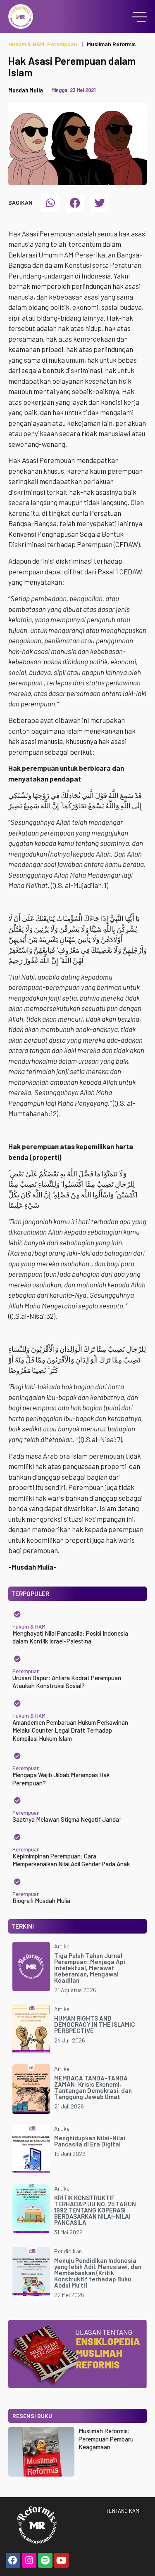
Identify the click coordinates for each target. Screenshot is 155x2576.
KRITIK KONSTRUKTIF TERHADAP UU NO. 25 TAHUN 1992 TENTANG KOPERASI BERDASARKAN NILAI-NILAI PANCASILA (95, 2210)
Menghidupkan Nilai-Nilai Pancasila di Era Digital (90, 2141)
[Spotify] (45, 2560)
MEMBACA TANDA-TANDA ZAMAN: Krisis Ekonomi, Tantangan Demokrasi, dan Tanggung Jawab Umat (93, 2087)
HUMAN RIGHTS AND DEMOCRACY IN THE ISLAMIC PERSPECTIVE (95, 2024)
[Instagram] (29, 2560)
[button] (50, 203)
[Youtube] (61, 2560)
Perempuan (62, 44)
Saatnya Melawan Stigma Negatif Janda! (67, 1819)
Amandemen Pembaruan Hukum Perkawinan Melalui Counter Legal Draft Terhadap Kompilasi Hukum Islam (70, 1730)
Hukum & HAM (26, 44)
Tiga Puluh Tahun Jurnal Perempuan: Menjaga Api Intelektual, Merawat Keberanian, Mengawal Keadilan (90, 1968)
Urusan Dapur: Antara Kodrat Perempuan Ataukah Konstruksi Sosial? (67, 1682)
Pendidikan (68, 2251)
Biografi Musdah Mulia (41, 1901)
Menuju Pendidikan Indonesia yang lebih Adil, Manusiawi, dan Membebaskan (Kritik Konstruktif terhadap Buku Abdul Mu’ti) (98, 2273)
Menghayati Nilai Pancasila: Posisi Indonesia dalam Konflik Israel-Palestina (70, 1637)
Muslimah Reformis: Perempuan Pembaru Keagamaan (106, 2439)
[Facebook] (13, 2560)
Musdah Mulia (26, 90)
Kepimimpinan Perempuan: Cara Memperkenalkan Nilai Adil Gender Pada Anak (71, 1860)
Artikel (62, 1946)
